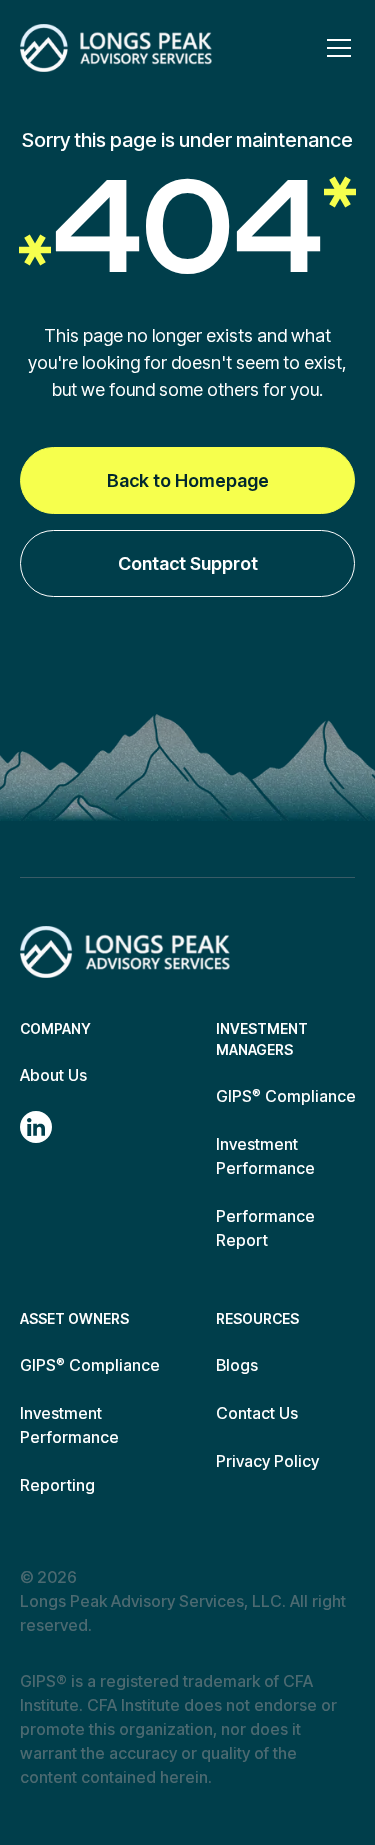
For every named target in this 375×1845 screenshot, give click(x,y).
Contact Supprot (188, 563)
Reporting (57, 1485)
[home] (116, 48)
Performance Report (265, 1228)
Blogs (237, 1365)
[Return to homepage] (125, 952)
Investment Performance (265, 1156)
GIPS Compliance (286, 1096)
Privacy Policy (267, 1461)
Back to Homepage (188, 480)
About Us (53, 1075)
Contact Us (257, 1413)
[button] (335, 48)
